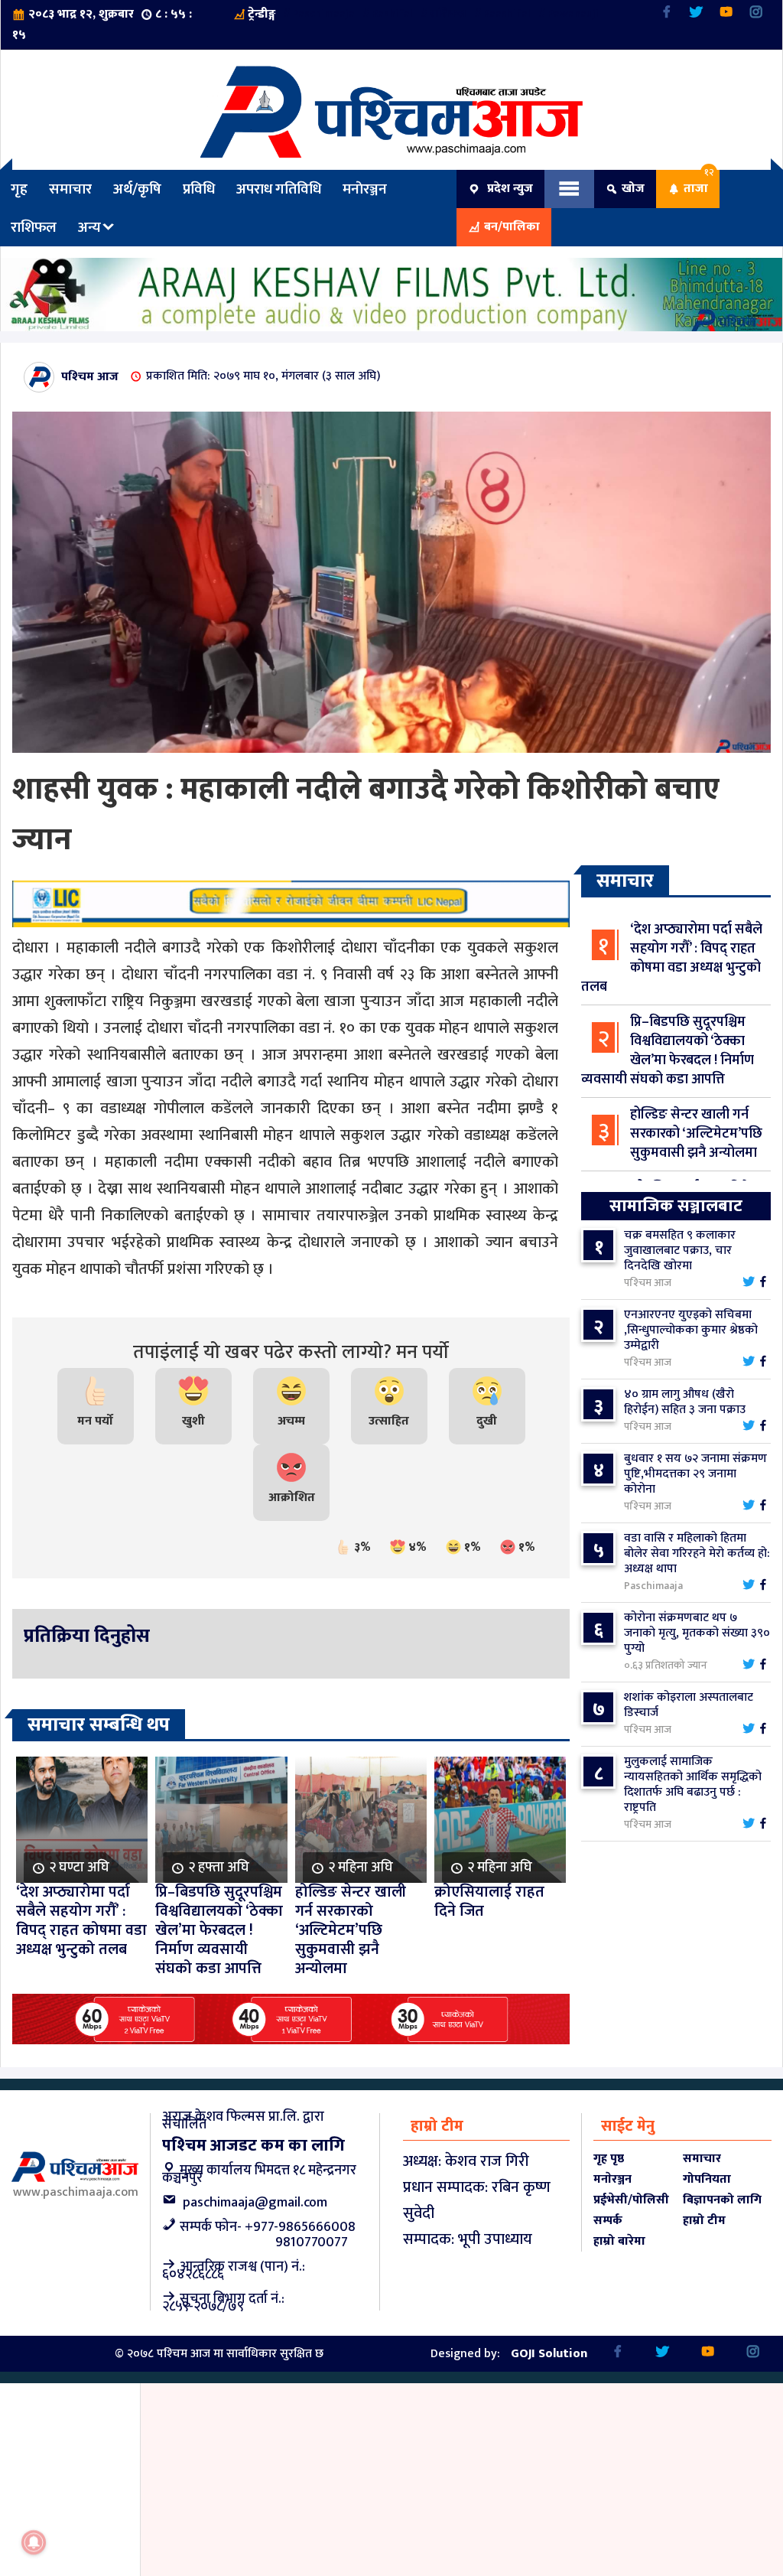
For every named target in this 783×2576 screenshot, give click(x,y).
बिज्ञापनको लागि (722, 2200)
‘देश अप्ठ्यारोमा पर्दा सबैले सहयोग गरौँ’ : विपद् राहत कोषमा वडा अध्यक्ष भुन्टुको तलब (672, 958)
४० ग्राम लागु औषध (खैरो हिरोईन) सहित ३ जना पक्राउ (685, 1402)
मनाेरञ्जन (365, 189)
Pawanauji (573, 13)
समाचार (70, 189)
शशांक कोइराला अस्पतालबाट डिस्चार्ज (689, 1705)
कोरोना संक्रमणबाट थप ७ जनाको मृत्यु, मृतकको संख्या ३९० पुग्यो (697, 1633)
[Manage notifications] (34, 2542)
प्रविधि (199, 189)
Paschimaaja (323, 13)
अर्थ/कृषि (137, 189)
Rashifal (392, 13)
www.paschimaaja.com (76, 2192)
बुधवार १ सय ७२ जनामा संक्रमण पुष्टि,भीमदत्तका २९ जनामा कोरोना (695, 1474)
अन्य (89, 227)
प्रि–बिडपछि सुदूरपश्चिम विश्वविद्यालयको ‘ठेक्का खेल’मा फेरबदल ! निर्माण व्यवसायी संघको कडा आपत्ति (668, 1051)
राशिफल (448, 13)
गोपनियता (707, 2179)
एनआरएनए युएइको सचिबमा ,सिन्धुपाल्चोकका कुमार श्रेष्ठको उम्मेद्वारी (691, 1330)
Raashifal (507, 13)
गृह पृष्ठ (609, 2159)
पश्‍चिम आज (90, 376)
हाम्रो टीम (704, 2221)
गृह (19, 189)
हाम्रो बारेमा (619, 2241)
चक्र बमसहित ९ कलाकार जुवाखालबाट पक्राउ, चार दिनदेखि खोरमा (680, 1251)
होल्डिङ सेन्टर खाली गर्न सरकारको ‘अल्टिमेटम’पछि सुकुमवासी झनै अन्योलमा (696, 1134)
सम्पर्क (608, 2221)
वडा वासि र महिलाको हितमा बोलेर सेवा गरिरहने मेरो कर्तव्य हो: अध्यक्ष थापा (697, 1553)
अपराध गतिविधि (279, 189)
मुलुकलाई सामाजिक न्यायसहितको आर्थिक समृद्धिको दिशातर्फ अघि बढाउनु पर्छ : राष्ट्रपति (693, 1785)
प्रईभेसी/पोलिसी (631, 2200)
